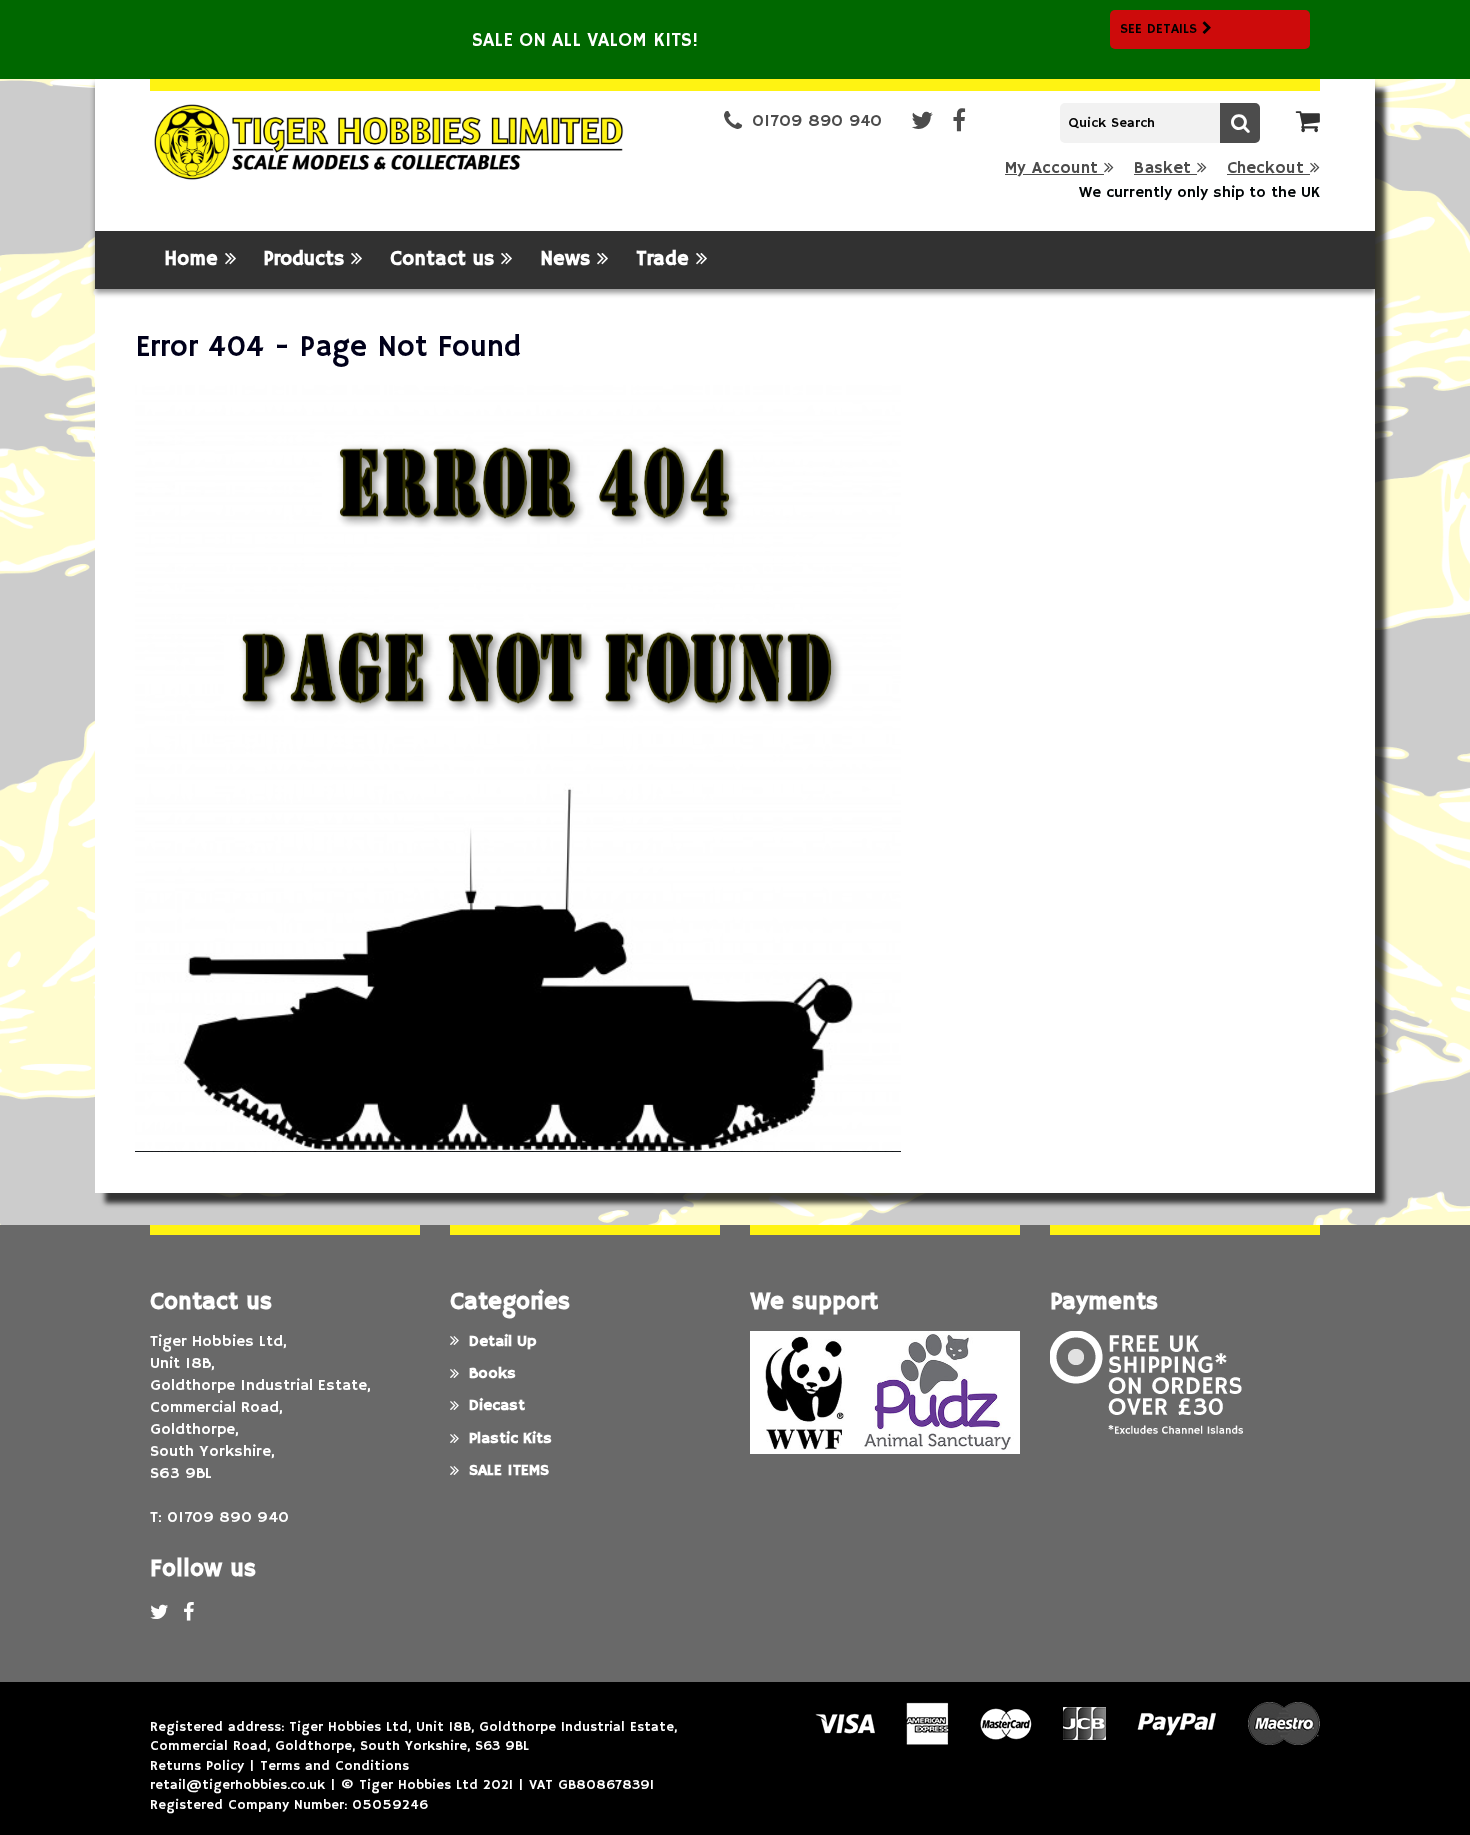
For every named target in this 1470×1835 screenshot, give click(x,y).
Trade (666, 259)
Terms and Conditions (334, 1766)
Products (307, 259)
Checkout (1268, 168)
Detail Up (502, 1342)
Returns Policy (197, 1766)
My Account (1054, 168)
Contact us (445, 259)
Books (492, 1374)
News (568, 259)
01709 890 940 (817, 121)
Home (194, 259)
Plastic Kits (510, 1439)
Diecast (497, 1406)
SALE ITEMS (509, 1471)
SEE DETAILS (1161, 29)
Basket (1165, 168)
